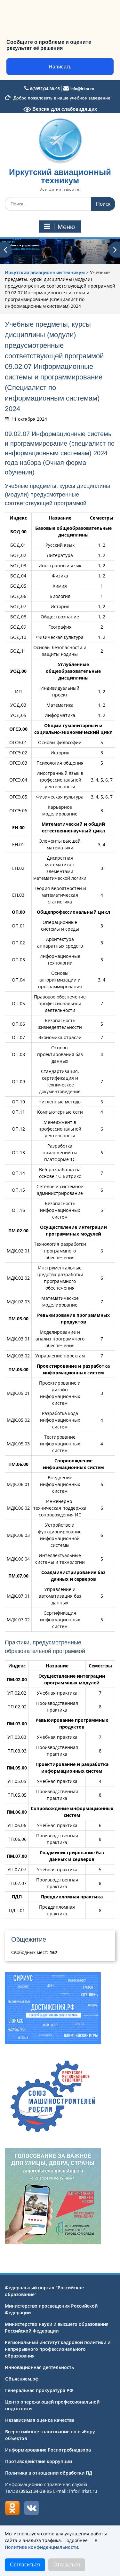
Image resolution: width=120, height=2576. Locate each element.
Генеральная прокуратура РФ (39, 2390)
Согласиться (25, 2565)
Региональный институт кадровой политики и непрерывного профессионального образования (58, 2349)
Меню (66, 227)
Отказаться (67, 2565)
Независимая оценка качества (40, 2420)
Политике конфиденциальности (41, 2547)
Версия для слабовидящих (64, 109)
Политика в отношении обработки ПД (49, 2473)
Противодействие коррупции (39, 2461)
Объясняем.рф (22, 2379)
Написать (60, 67)
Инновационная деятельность (39, 2367)
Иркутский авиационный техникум (60, 176)
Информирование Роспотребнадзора (48, 2450)
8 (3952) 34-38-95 (34, 2491)
